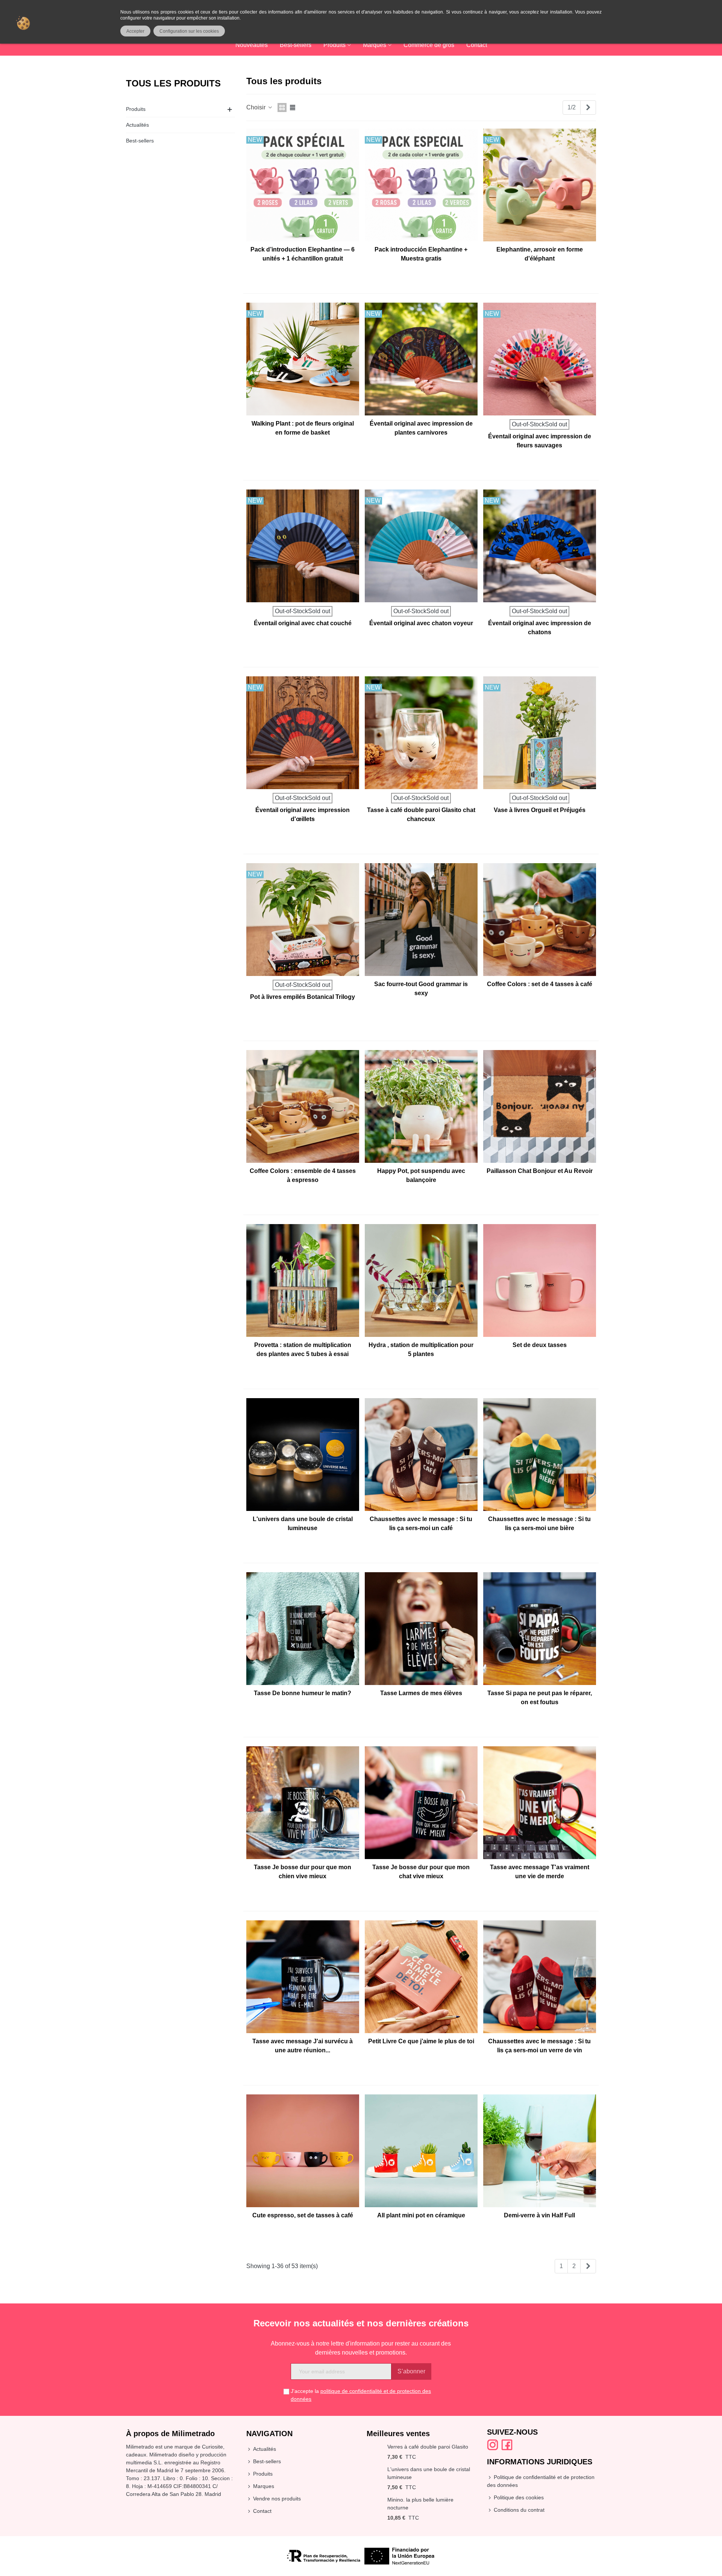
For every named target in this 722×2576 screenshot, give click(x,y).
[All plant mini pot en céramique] (421, 2151)
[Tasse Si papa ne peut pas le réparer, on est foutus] (540, 1629)
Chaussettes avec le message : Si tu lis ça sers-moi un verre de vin (539, 2046)
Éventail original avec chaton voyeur (421, 623)
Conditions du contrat (519, 2510)
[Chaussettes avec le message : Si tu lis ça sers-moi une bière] (540, 1455)
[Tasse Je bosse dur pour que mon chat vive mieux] (421, 1803)
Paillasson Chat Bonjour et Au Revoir (540, 1171)
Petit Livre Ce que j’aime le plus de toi (421, 2041)
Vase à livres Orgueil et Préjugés (540, 810)
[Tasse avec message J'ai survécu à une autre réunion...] (303, 1977)
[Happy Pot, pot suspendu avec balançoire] (421, 1106)
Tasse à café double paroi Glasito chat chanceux (421, 814)
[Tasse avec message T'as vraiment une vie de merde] (540, 1803)
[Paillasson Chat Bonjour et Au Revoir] (540, 1106)
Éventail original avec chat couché (303, 623)
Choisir (257, 107)
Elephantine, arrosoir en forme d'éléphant (540, 254)
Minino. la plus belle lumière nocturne (420, 2504)
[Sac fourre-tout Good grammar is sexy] (421, 920)
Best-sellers (296, 45)
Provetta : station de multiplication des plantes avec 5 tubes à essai (303, 1349)
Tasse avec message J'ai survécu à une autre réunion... (303, 2046)
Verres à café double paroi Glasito (428, 2447)
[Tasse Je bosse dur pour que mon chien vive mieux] (303, 1803)
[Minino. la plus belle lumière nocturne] (375, 2500)
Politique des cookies (519, 2497)
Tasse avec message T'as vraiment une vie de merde (540, 1872)
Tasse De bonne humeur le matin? (303, 1693)
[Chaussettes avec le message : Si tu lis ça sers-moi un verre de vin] (540, 1977)
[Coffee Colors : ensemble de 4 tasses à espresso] (303, 1106)
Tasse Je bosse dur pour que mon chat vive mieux (421, 1872)
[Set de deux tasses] (540, 1280)
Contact (477, 45)
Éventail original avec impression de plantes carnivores (421, 428)
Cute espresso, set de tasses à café (303, 2215)
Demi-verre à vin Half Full (539, 2215)
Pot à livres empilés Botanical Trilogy (303, 997)
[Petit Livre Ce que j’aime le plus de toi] (421, 1977)
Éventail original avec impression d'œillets (303, 814)
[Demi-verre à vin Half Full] (540, 2151)
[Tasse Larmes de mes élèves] (421, 1629)
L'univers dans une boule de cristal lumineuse (303, 1524)
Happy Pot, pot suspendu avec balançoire (421, 1175)
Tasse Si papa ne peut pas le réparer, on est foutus (540, 1698)
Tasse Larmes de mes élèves (421, 1693)
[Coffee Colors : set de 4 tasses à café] (540, 920)
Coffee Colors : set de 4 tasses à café (540, 984)
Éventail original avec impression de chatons (540, 628)
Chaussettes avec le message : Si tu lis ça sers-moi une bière (539, 1524)
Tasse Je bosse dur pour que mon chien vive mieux (303, 1872)
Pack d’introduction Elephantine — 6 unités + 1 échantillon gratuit (303, 254)
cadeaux (136, 2455)
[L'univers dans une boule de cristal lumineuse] (303, 1455)
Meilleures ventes (398, 2434)
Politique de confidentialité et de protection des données (541, 2481)
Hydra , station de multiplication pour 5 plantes (421, 1349)
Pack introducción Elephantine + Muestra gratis (421, 254)
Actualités (137, 125)
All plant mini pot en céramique (421, 2215)
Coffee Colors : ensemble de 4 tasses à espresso (303, 1175)
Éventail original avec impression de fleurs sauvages (540, 441)
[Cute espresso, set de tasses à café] (303, 2151)
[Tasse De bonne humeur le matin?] (303, 1629)
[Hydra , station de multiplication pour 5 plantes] (421, 1280)
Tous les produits (173, 83)
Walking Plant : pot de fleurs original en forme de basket (303, 428)
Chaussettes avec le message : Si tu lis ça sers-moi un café (421, 1524)
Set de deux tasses (540, 1345)
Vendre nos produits (277, 2499)
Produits (334, 45)
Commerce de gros (429, 45)
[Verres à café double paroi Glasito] (375, 2447)
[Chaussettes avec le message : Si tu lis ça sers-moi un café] (421, 1455)
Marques (375, 45)
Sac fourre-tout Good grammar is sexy (421, 989)
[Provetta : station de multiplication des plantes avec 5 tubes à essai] (303, 1280)
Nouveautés (252, 45)
